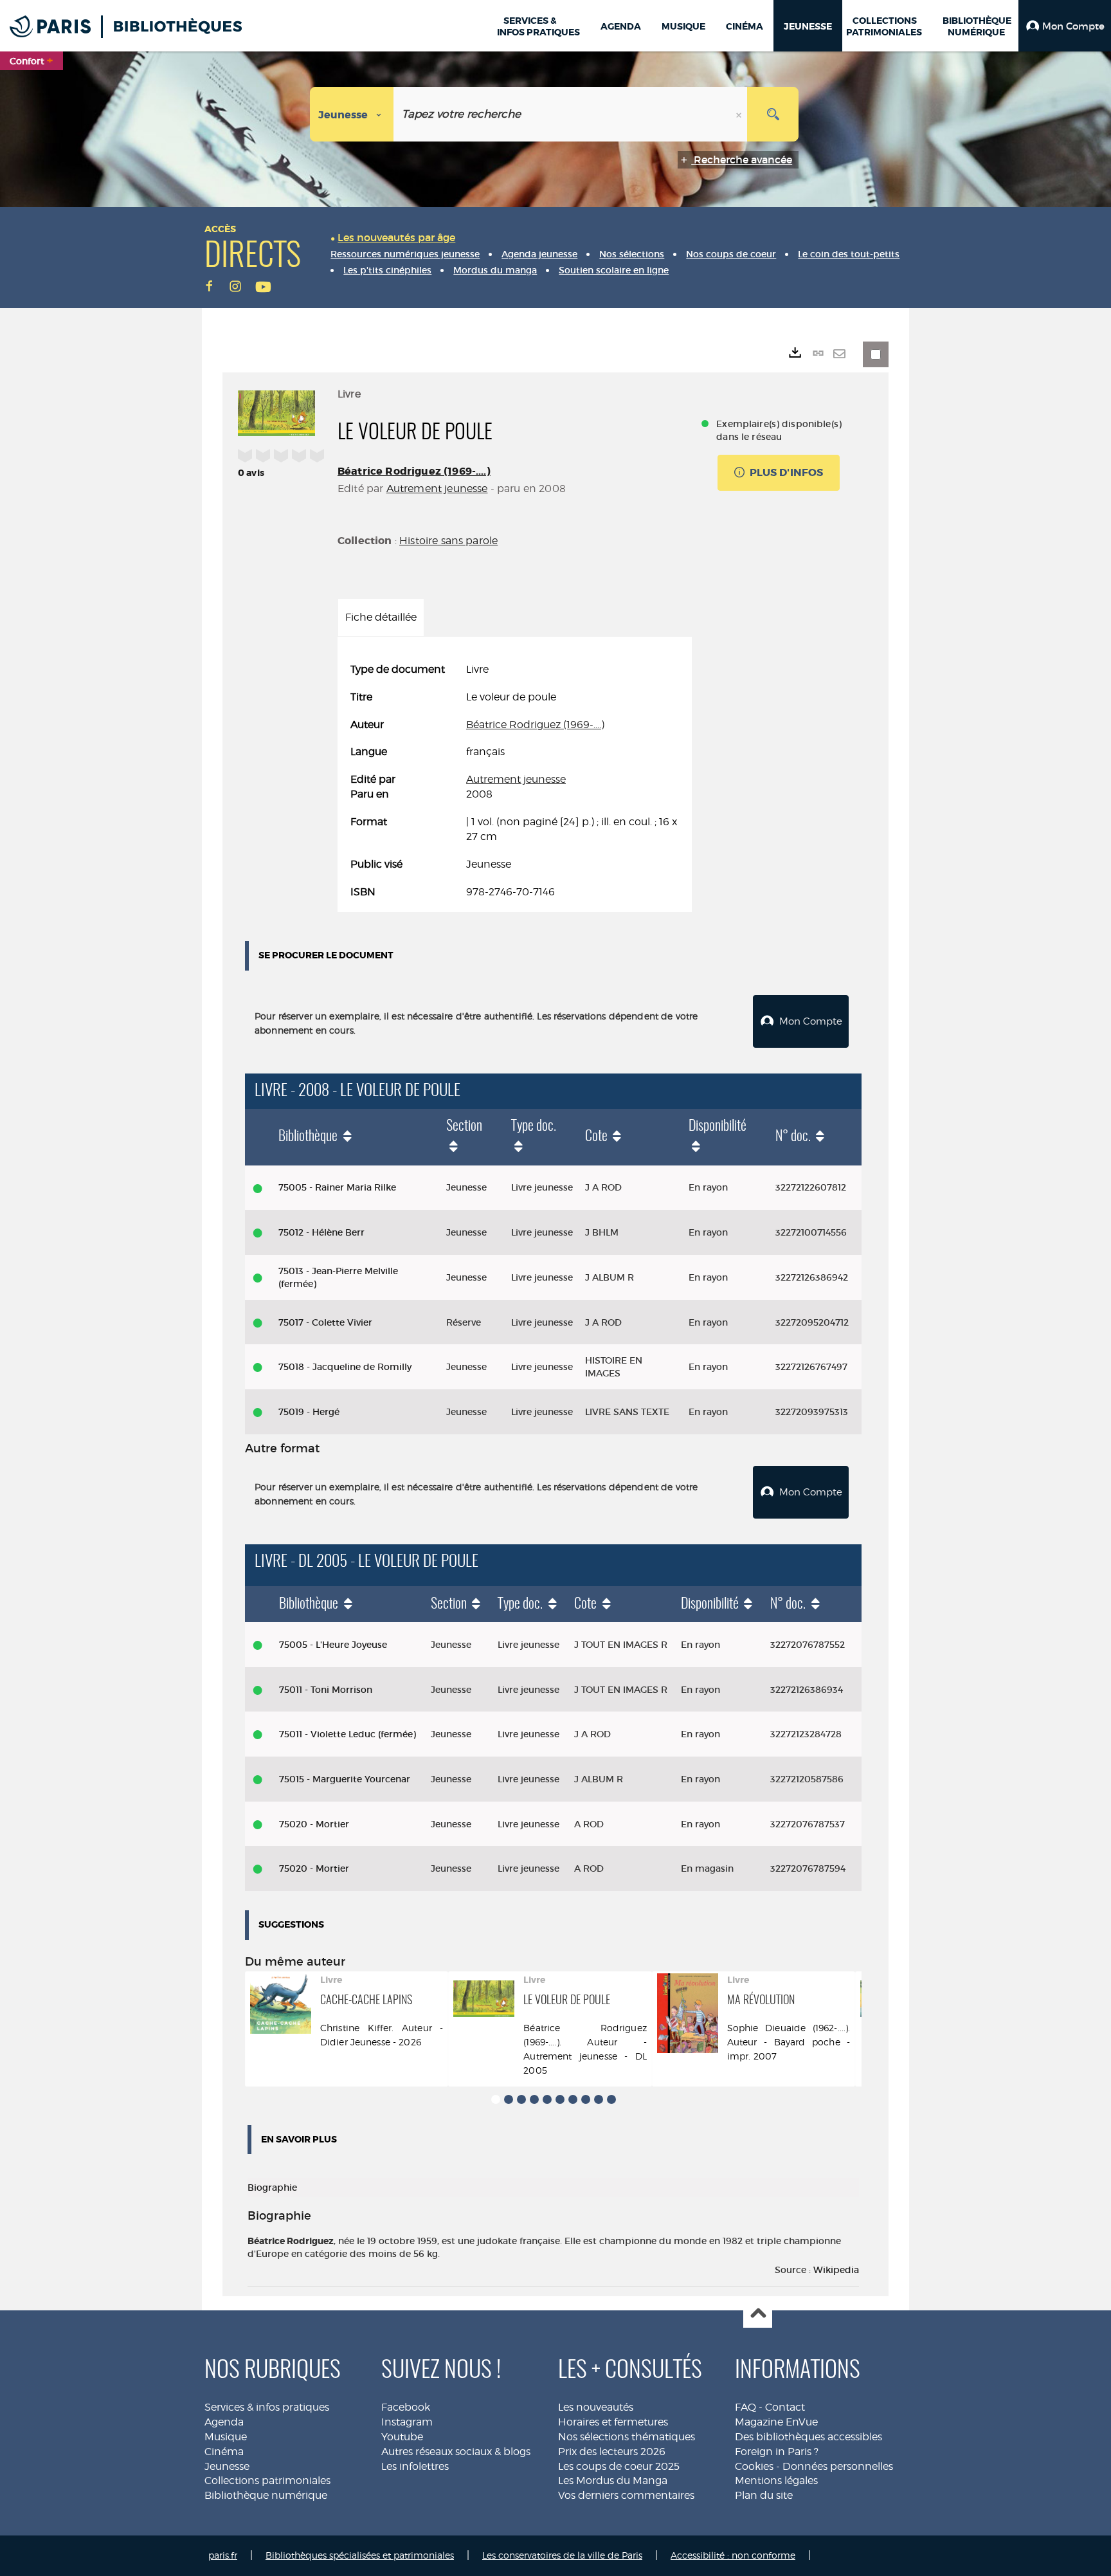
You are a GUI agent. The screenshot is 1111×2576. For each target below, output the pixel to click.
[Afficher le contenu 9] (599, 2099)
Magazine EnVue (776, 2422)
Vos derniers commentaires (626, 2495)
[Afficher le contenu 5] (547, 2099)
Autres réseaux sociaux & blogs (456, 2452)
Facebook (406, 2407)
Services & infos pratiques (267, 2407)
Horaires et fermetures (613, 2422)
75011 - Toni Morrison (326, 1690)
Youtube (402, 2437)
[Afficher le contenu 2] (509, 2099)
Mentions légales (776, 2480)
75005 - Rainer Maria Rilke (337, 1187)
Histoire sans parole (448, 541)
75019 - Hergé (309, 1412)
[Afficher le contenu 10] (611, 2099)
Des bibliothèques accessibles (808, 2437)
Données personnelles (838, 2466)
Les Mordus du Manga (613, 2480)
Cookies (754, 2466)
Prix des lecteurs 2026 (612, 2452)
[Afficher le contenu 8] (586, 2099)
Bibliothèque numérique (266, 2495)
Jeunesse (227, 2466)
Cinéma (224, 2452)
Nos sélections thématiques (627, 2437)
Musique (226, 2437)
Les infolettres (415, 2466)
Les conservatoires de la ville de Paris (562, 2555)
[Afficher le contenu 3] (521, 2099)
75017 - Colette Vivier (325, 1322)
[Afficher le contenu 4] (534, 2099)
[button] (1065, 26)
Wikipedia (836, 2270)
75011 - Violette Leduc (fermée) (348, 1734)
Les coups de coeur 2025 (619, 2466)
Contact (785, 2407)
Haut (758, 2314)
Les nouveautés (596, 2407)
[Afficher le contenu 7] (573, 2099)
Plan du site (764, 2495)
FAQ (745, 2407)
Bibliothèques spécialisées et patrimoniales (360, 2555)
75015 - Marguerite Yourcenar (345, 1779)
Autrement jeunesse (437, 489)
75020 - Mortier (314, 1824)
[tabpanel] (515, 781)
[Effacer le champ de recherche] (740, 114)
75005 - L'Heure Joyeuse (333, 1645)
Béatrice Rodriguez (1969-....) (414, 471)
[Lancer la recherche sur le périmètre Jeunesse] (773, 114)
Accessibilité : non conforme (733, 2555)
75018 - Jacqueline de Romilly (345, 1367)
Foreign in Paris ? (777, 2452)
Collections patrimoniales (267, 2480)
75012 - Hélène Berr (321, 1232)
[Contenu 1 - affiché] (496, 2099)
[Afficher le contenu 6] (560, 2099)
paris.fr (223, 2555)
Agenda (224, 2422)
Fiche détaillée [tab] (381, 617)
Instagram (407, 2422)
